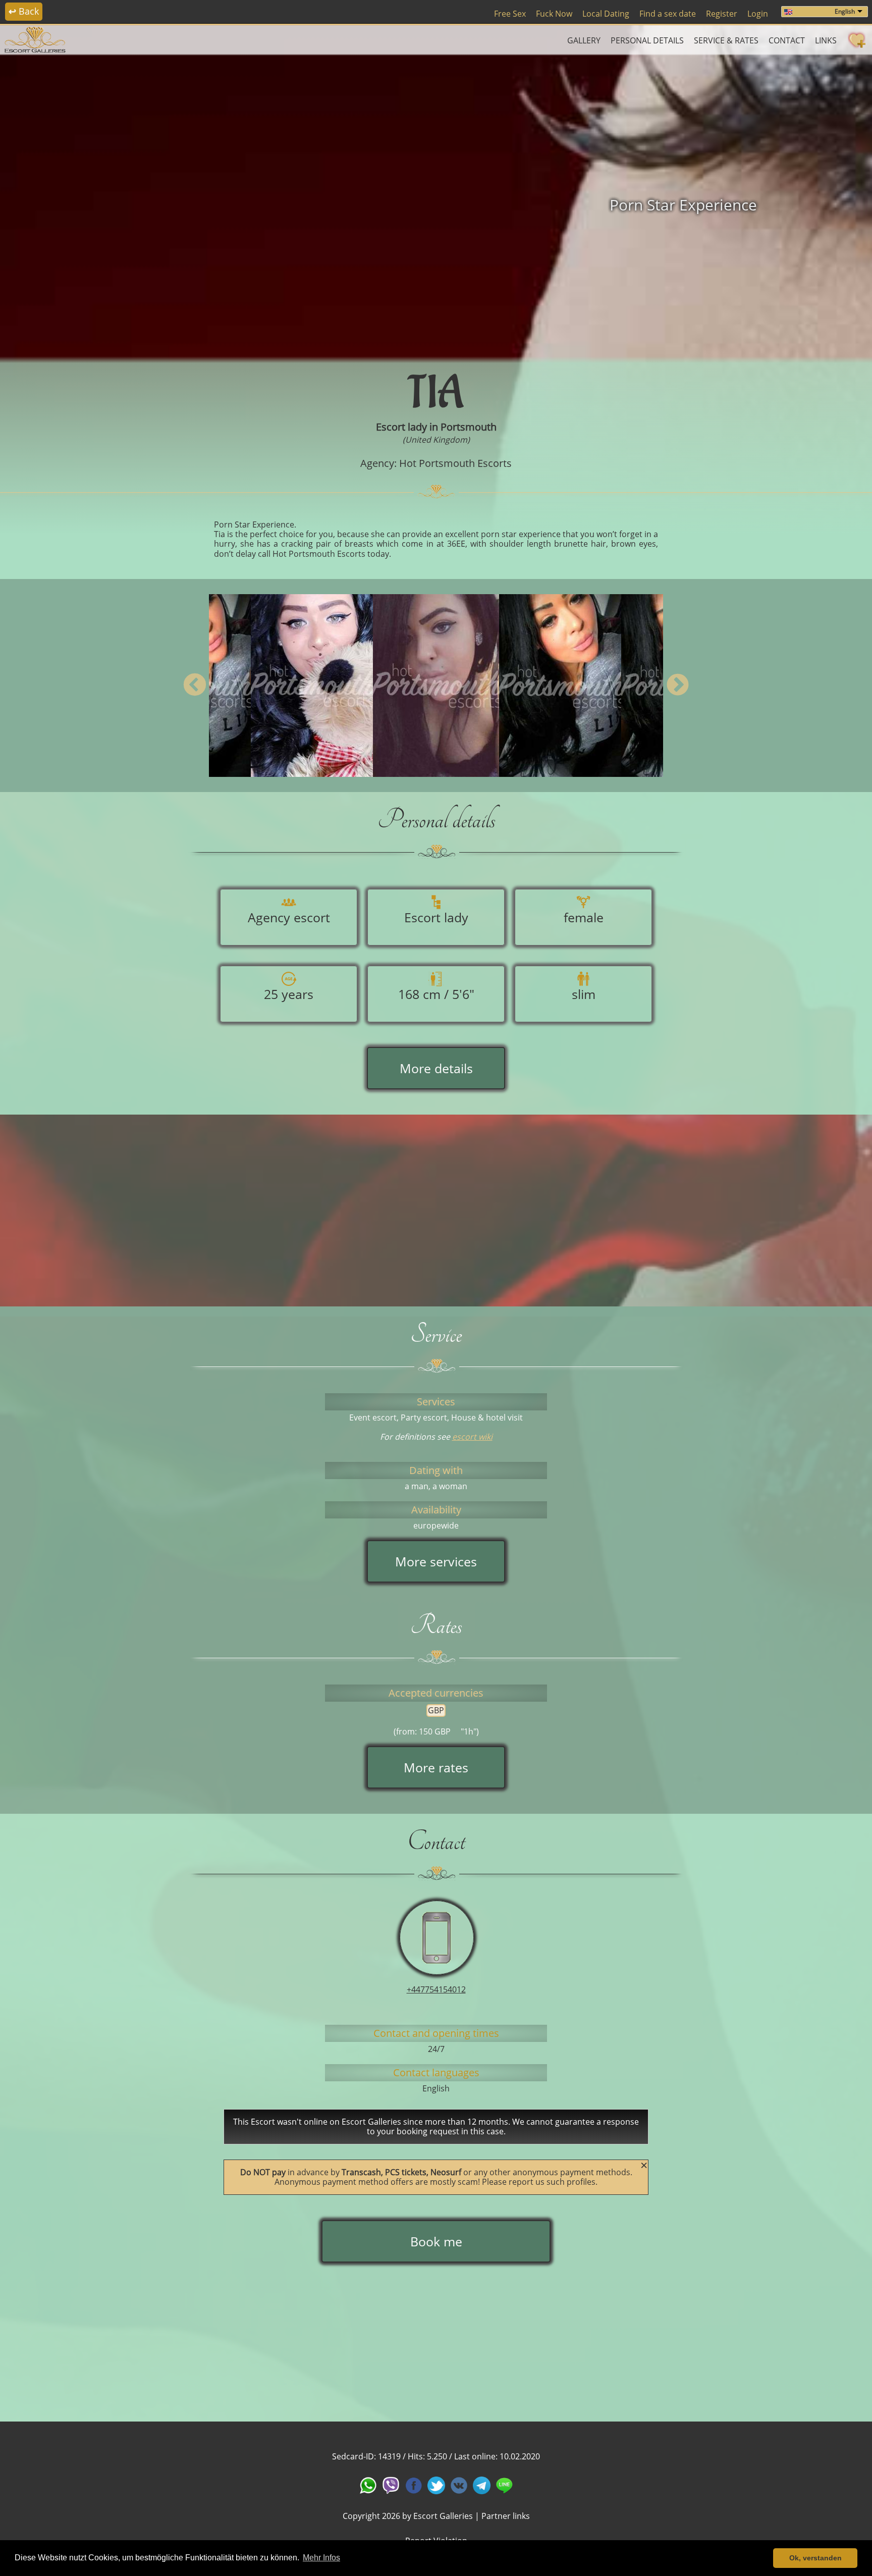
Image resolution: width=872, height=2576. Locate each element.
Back (24, 11)
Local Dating (606, 14)
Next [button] (677, 686)
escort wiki (472, 1437)
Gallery (584, 40)
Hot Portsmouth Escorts (455, 463)
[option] (436, 205)
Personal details (647, 40)
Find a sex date (668, 14)
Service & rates (726, 40)
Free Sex (510, 14)
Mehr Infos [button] (321, 2558)
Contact (787, 40)
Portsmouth (469, 427)
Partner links (506, 2516)
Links (826, 40)
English (845, 11)
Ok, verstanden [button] (815, 2558)
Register (722, 14)
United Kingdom (436, 440)
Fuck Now (554, 14)
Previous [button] (195, 686)
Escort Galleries (443, 2516)
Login (758, 14)
